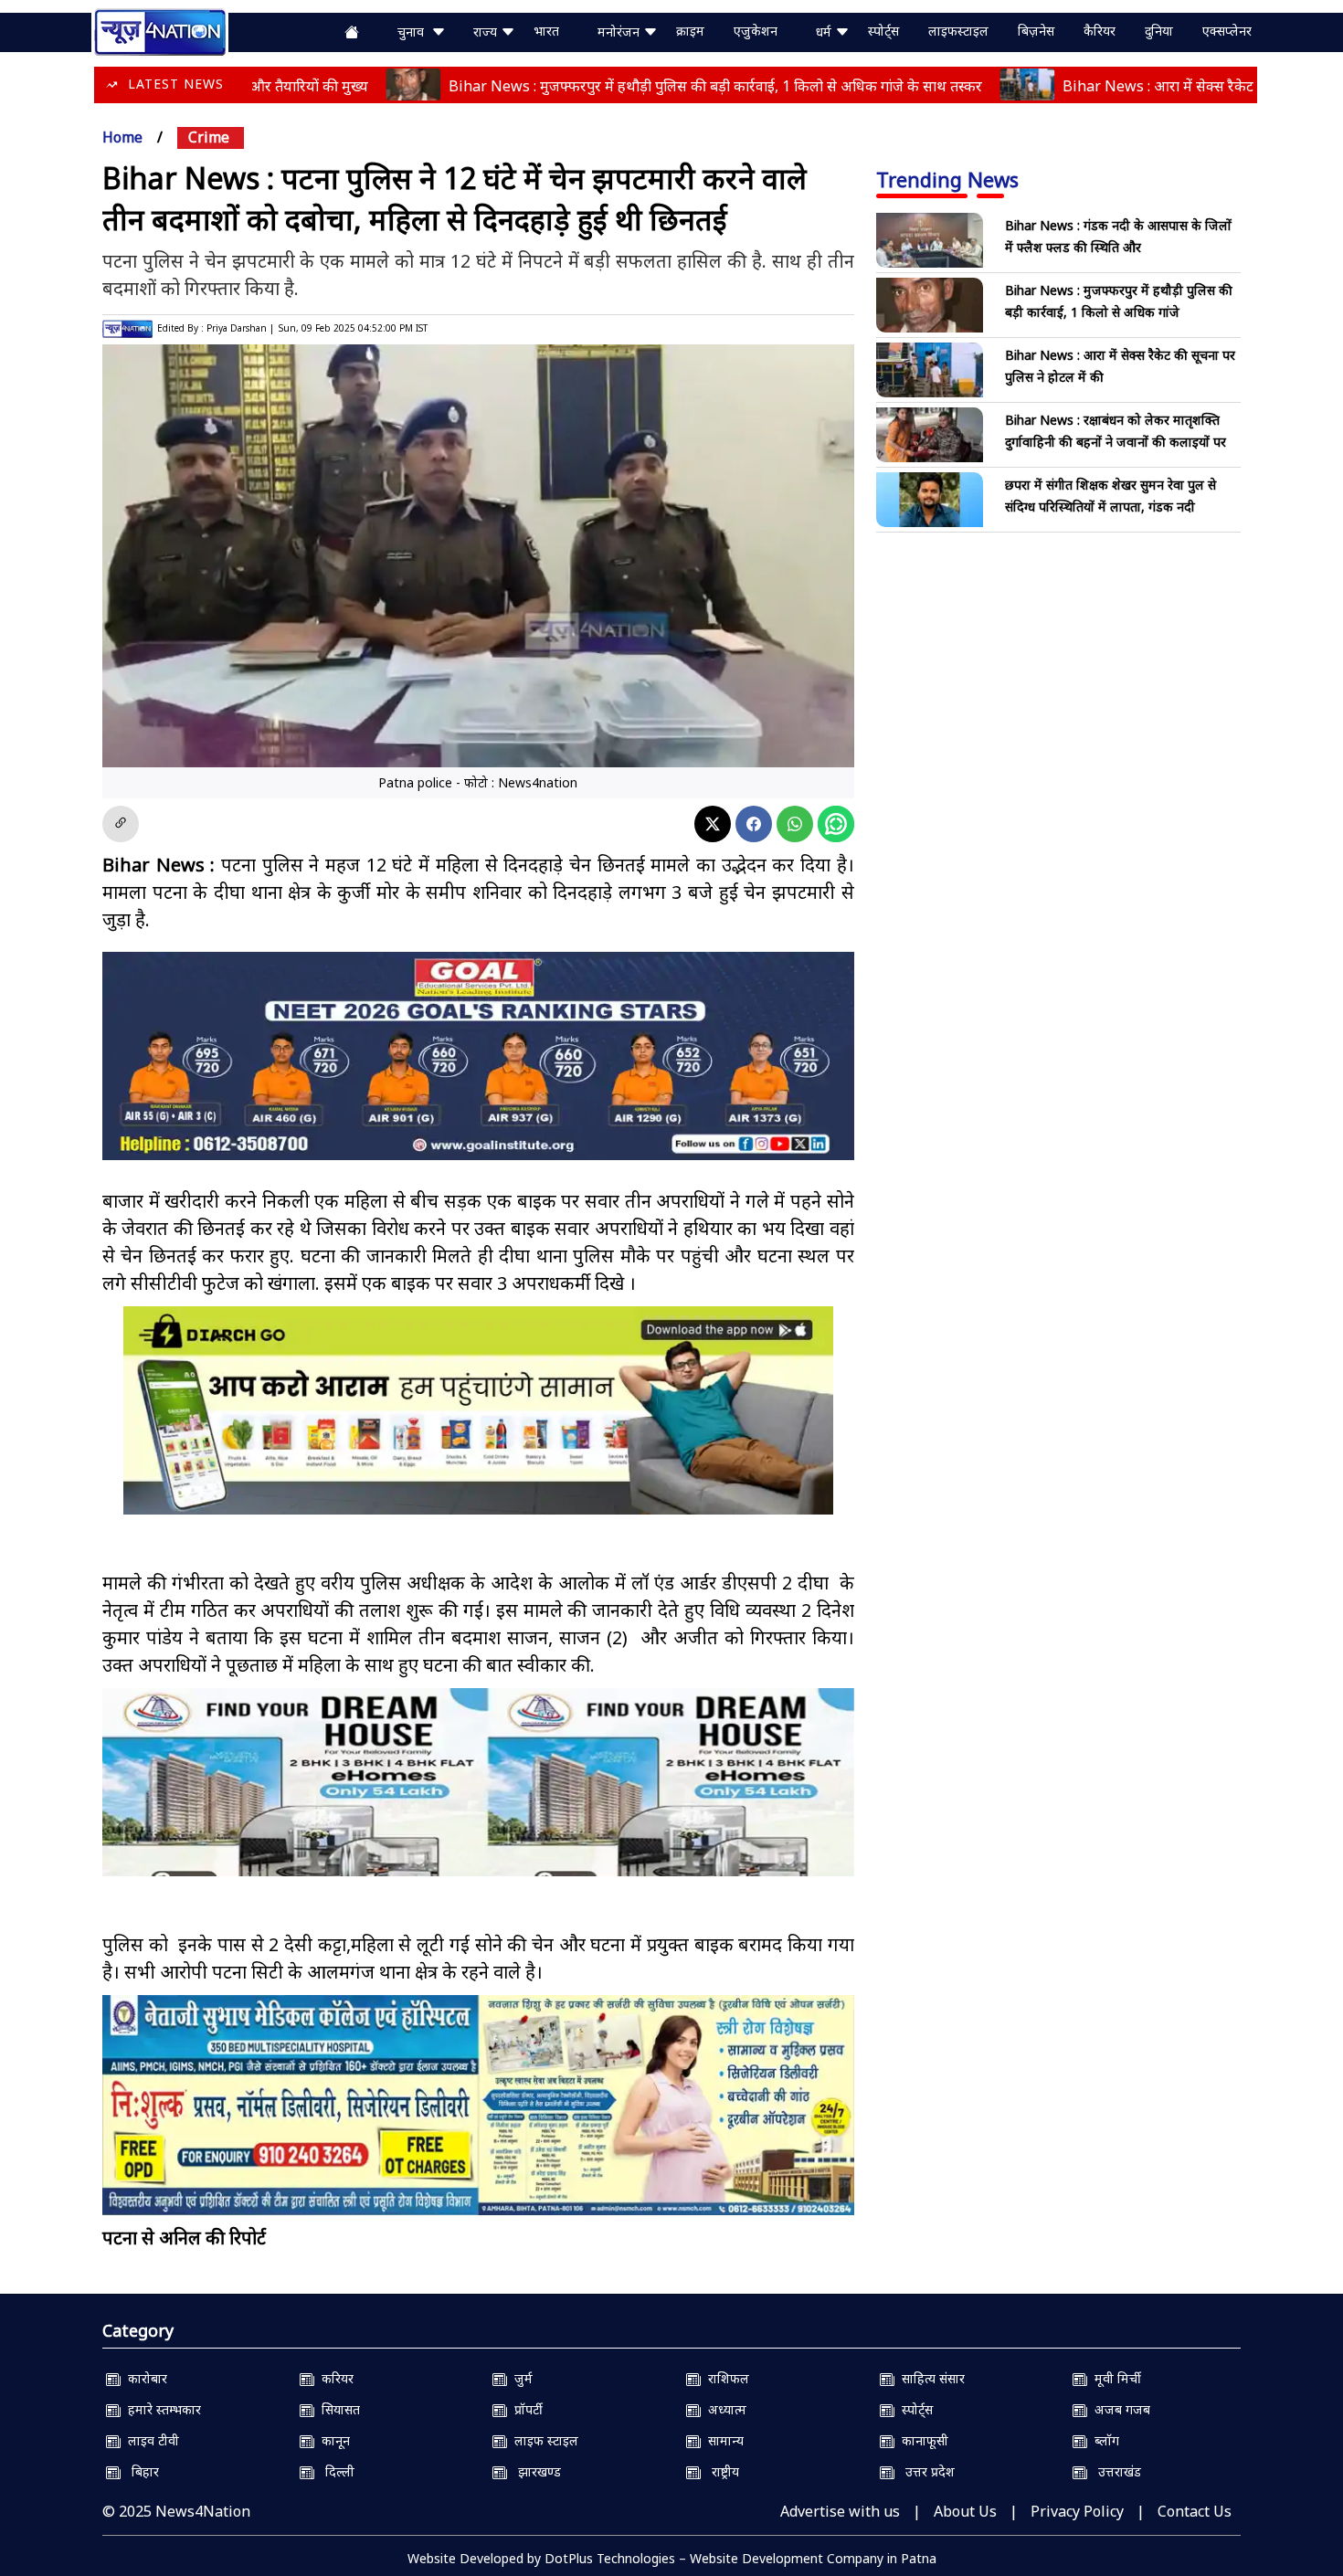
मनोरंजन (620, 32)
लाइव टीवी (150, 2440)
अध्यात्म (724, 2409)
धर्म (825, 32)
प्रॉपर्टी (525, 2409)
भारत (546, 31)
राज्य (487, 32)
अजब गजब (1119, 2409)
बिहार (140, 2471)
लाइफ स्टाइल (543, 2440)
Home (122, 137)
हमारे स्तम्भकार (161, 2409)
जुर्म (520, 2378)
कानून (332, 2440)
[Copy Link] (121, 824)
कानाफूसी (921, 2440)
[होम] (160, 30)
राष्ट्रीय (720, 2471)
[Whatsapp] (795, 824)
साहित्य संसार (930, 2378)
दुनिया (1159, 31)
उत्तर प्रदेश (925, 2471)
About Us (965, 2511)
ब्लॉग (1103, 2440)
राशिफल (725, 2378)
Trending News (947, 179)
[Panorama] (478, 1798)
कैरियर (1100, 31)
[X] (713, 824)
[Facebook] (754, 824)
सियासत (337, 2409)
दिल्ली (334, 2471)
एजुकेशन (756, 31)
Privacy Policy (1077, 2511)
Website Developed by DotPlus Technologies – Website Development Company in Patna (672, 2558)
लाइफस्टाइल (958, 31)
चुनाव (414, 32)
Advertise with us (840, 2511)
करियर (334, 2378)
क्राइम (690, 31)
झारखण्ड (534, 2471)
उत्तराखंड (1114, 2471)
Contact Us (1195, 2511)
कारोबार (144, 2378)
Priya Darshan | (240, 328)
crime (209, 137)
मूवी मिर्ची (1114, 2378)
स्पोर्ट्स (883, 31)
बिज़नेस (1036, 31)
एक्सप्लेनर (1227, 31)
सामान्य (722, 2440)
